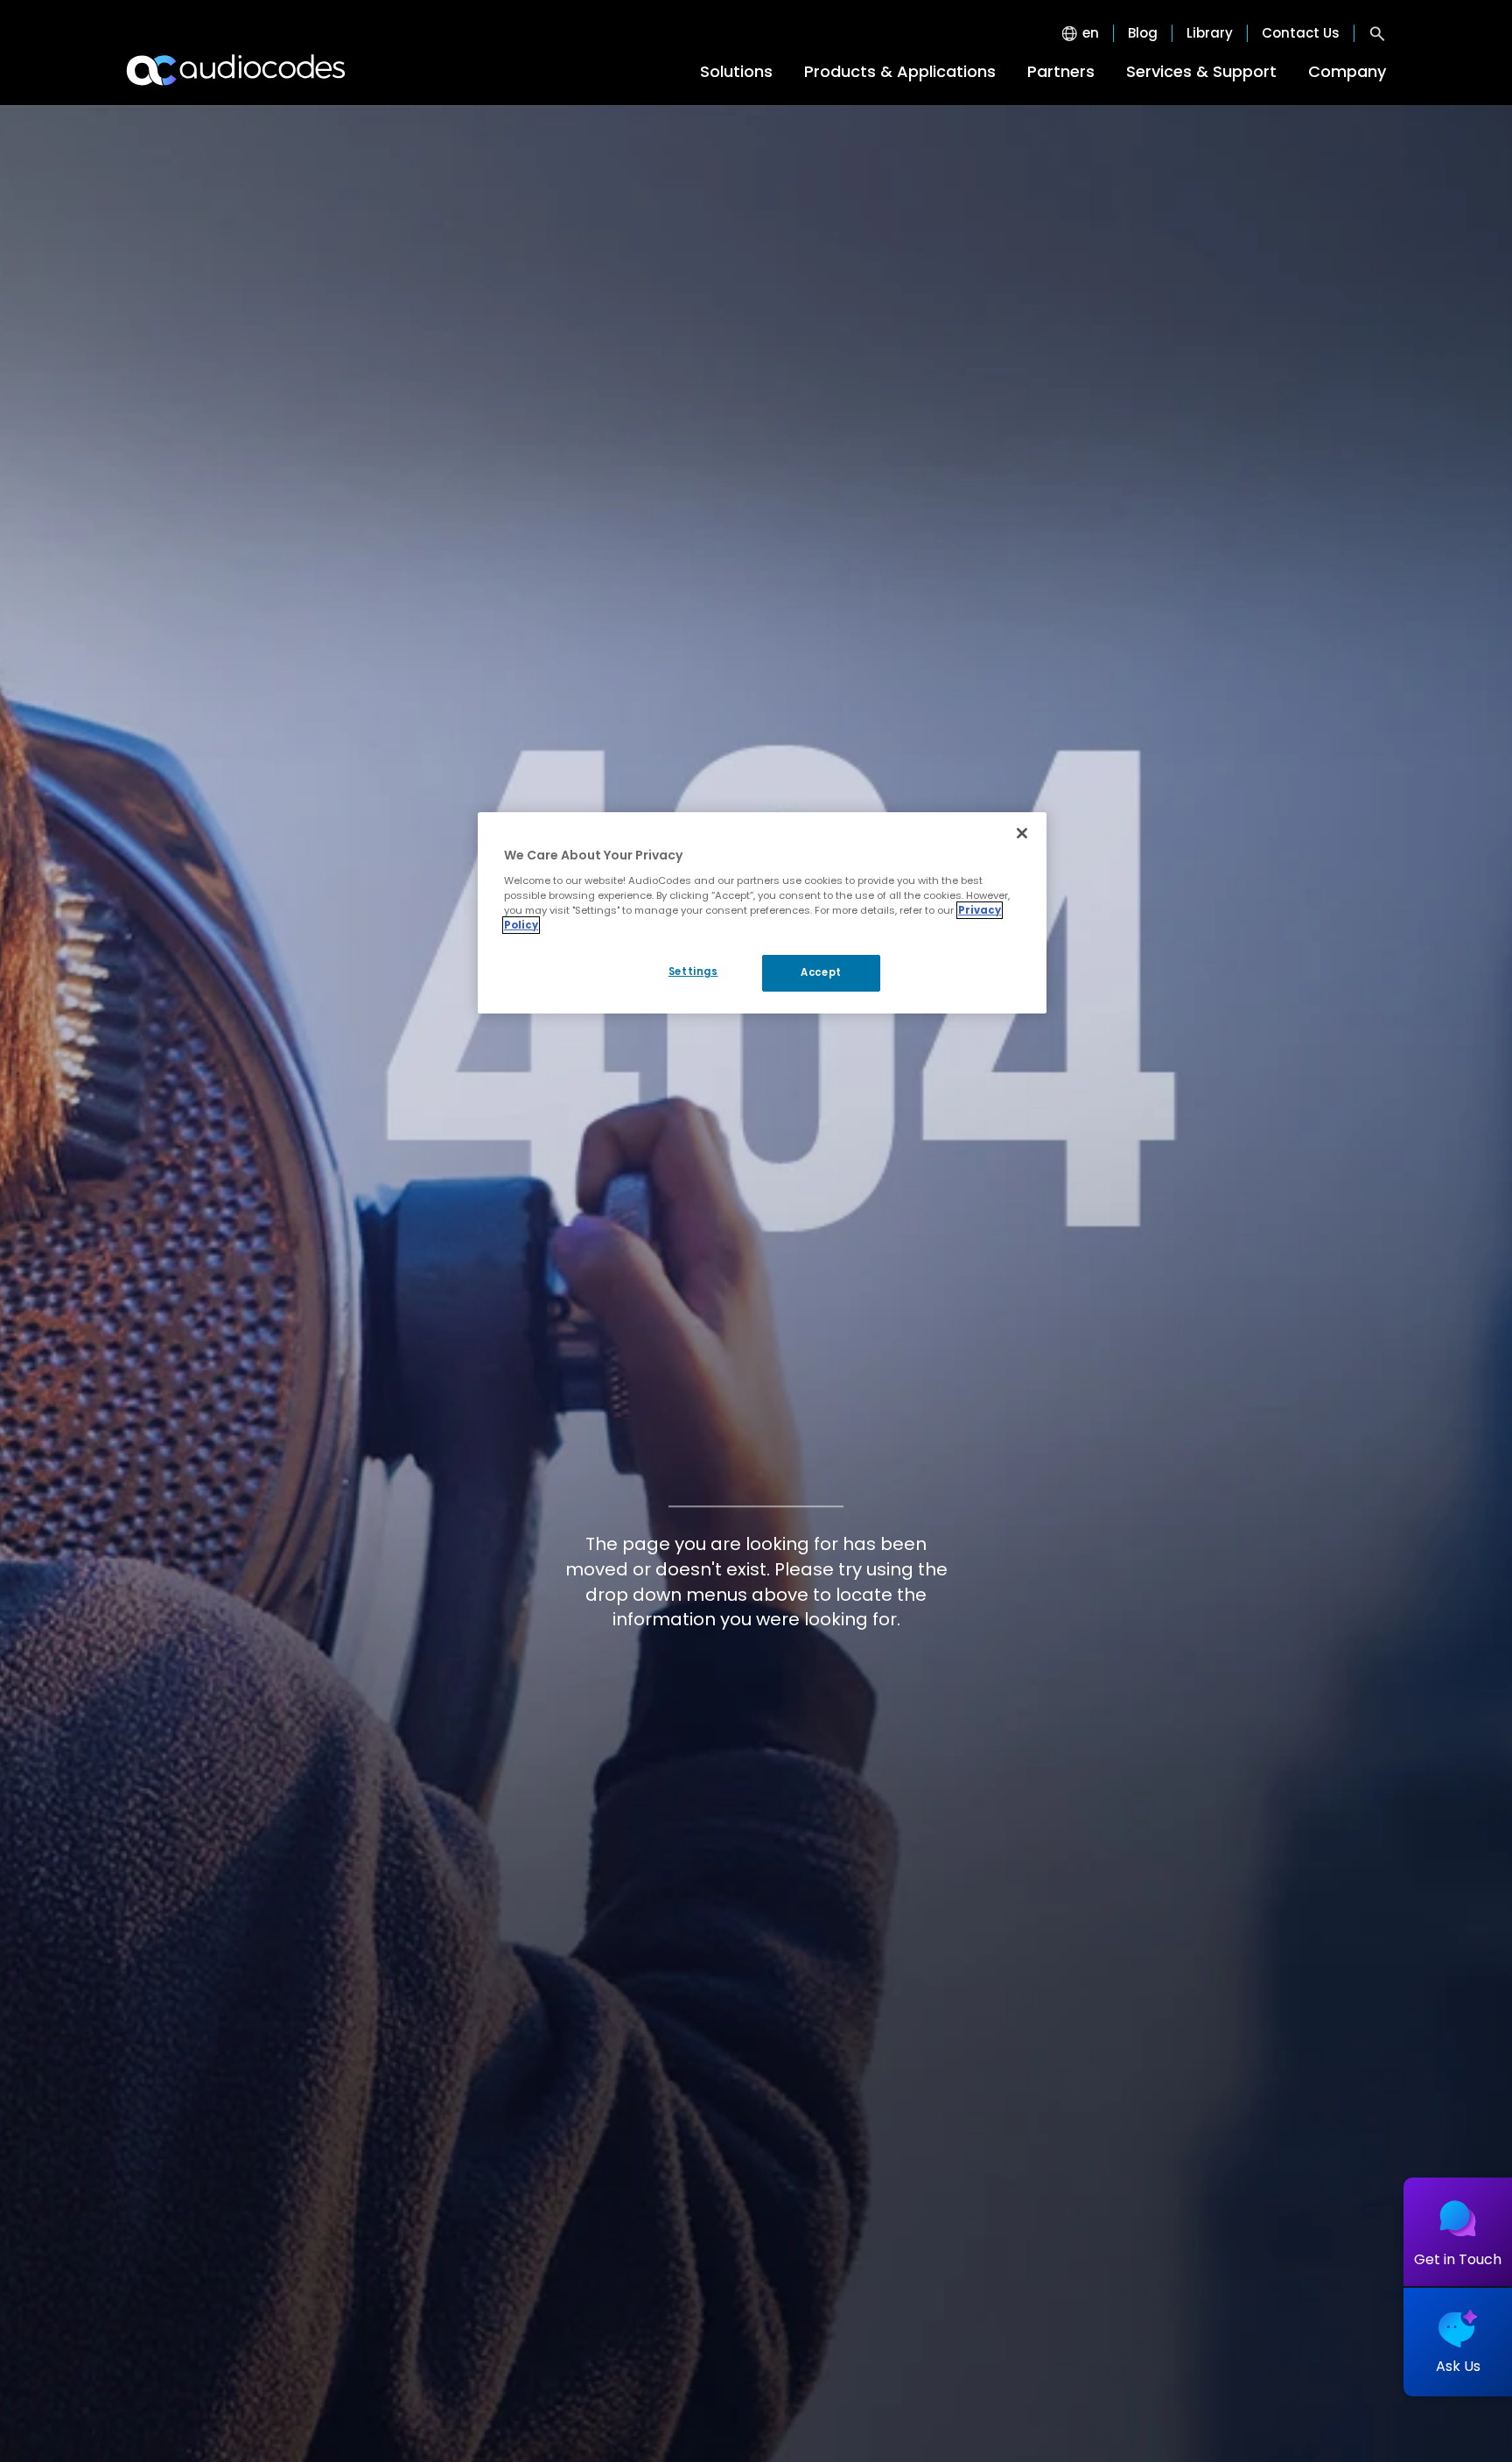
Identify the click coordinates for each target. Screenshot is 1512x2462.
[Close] (1022, 833)
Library (1210, 33)
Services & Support (1201, 71)
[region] (762, 913)
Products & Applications (900, 71)
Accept (821, 972)
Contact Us (1301, 33)
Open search (1377, 33)
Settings (693, 971)
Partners (1061, 71)
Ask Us (1458, 2366)
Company (1347, 71)
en (1091, 33)
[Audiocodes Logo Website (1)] (237, 70)
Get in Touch (1458, 2259)
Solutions (736, 71)
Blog (1143, 33)
